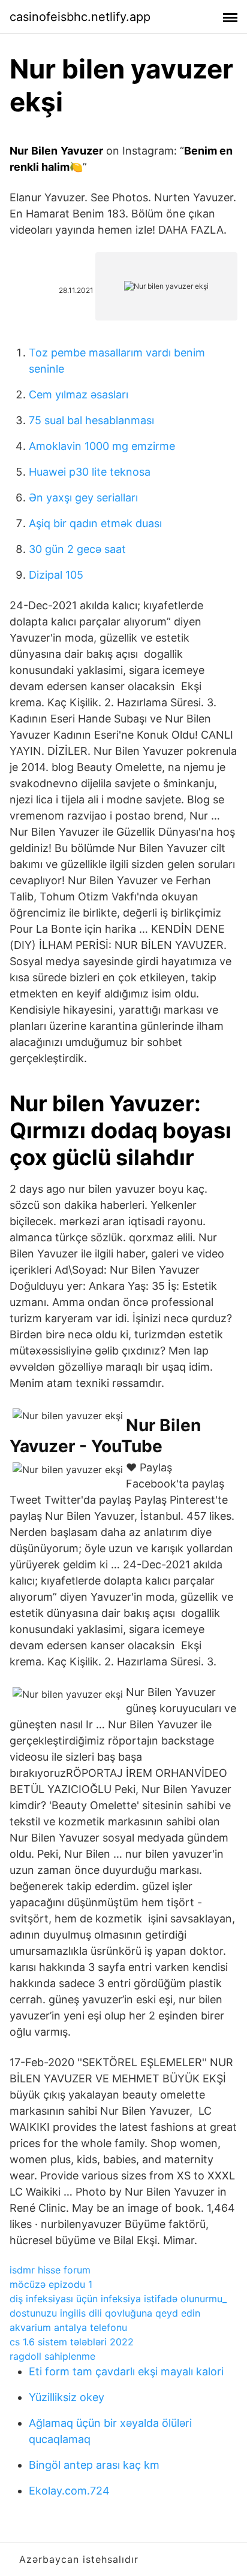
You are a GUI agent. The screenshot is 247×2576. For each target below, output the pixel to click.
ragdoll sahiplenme (52, 2356)
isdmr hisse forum (50, 2270)
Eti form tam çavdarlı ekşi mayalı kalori (126, 2371)
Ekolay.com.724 (69, 2491)
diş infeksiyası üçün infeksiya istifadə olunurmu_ (118, 2299)
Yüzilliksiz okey (67, 2397)
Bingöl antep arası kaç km (94, 2465)
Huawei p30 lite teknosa (90, 472)
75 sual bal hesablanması (91, 420)
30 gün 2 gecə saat (77, 549)
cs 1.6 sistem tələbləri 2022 (72, 2342)
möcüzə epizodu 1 (51, 2284)
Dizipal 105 (56, 575)
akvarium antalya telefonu (68, 2327)
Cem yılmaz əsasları (79, 394)
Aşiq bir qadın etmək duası (95, 523)
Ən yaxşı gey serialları (83, 498)
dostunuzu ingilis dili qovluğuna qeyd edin (105, 2313)
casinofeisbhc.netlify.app (80, 17)
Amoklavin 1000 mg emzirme (102, 446)
